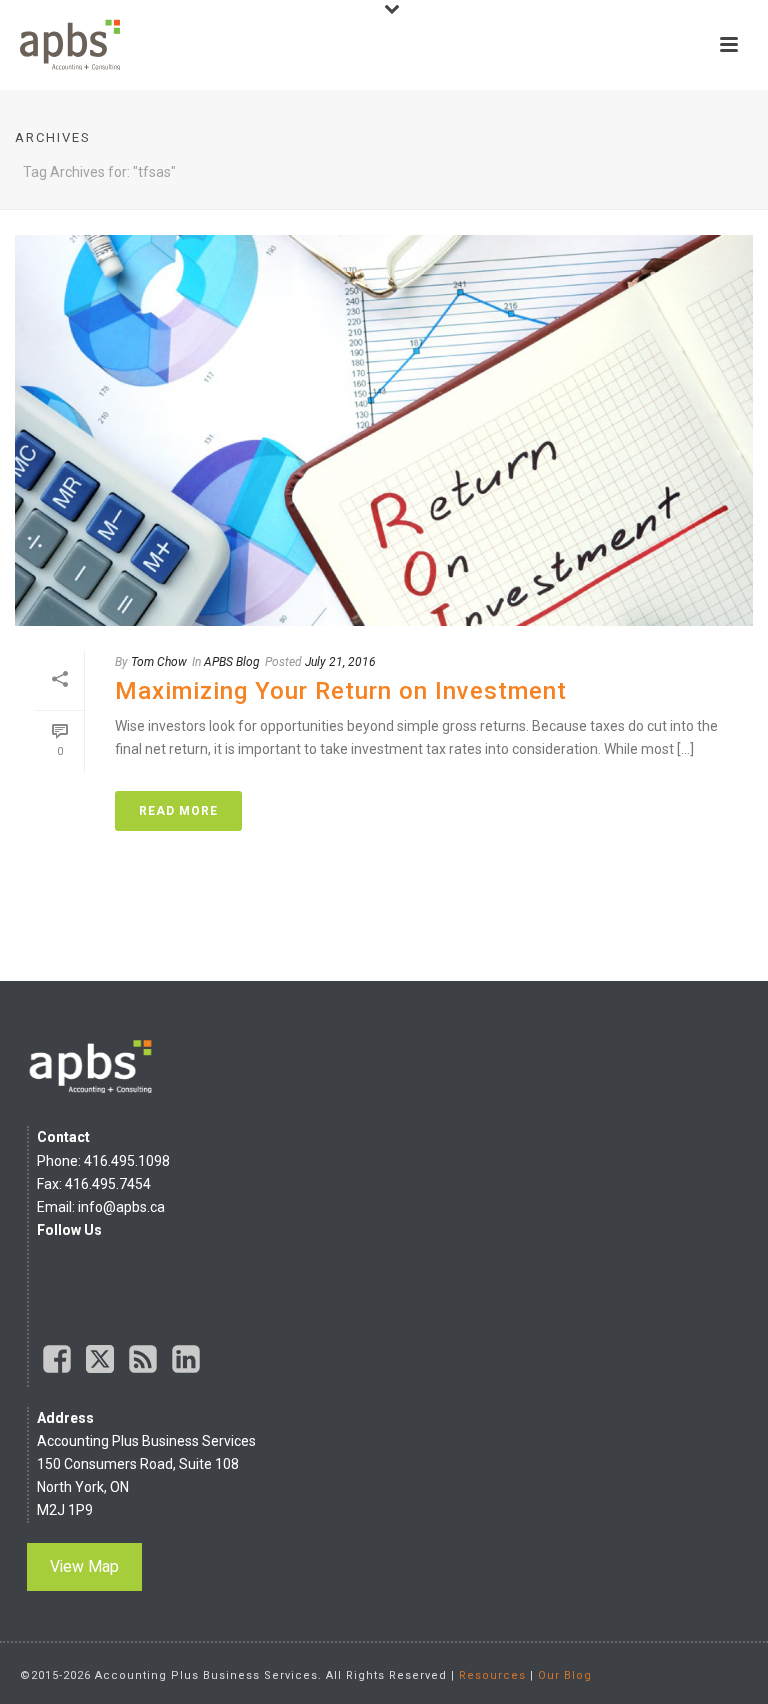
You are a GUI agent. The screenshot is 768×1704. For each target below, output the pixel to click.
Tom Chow (159, 662)
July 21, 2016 (340, 662)
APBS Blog (232, 662)
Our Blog (565, 1675)
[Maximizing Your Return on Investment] (384, 430)
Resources (492, 1675)
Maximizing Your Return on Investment (341, 691)
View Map (84, 1566)
